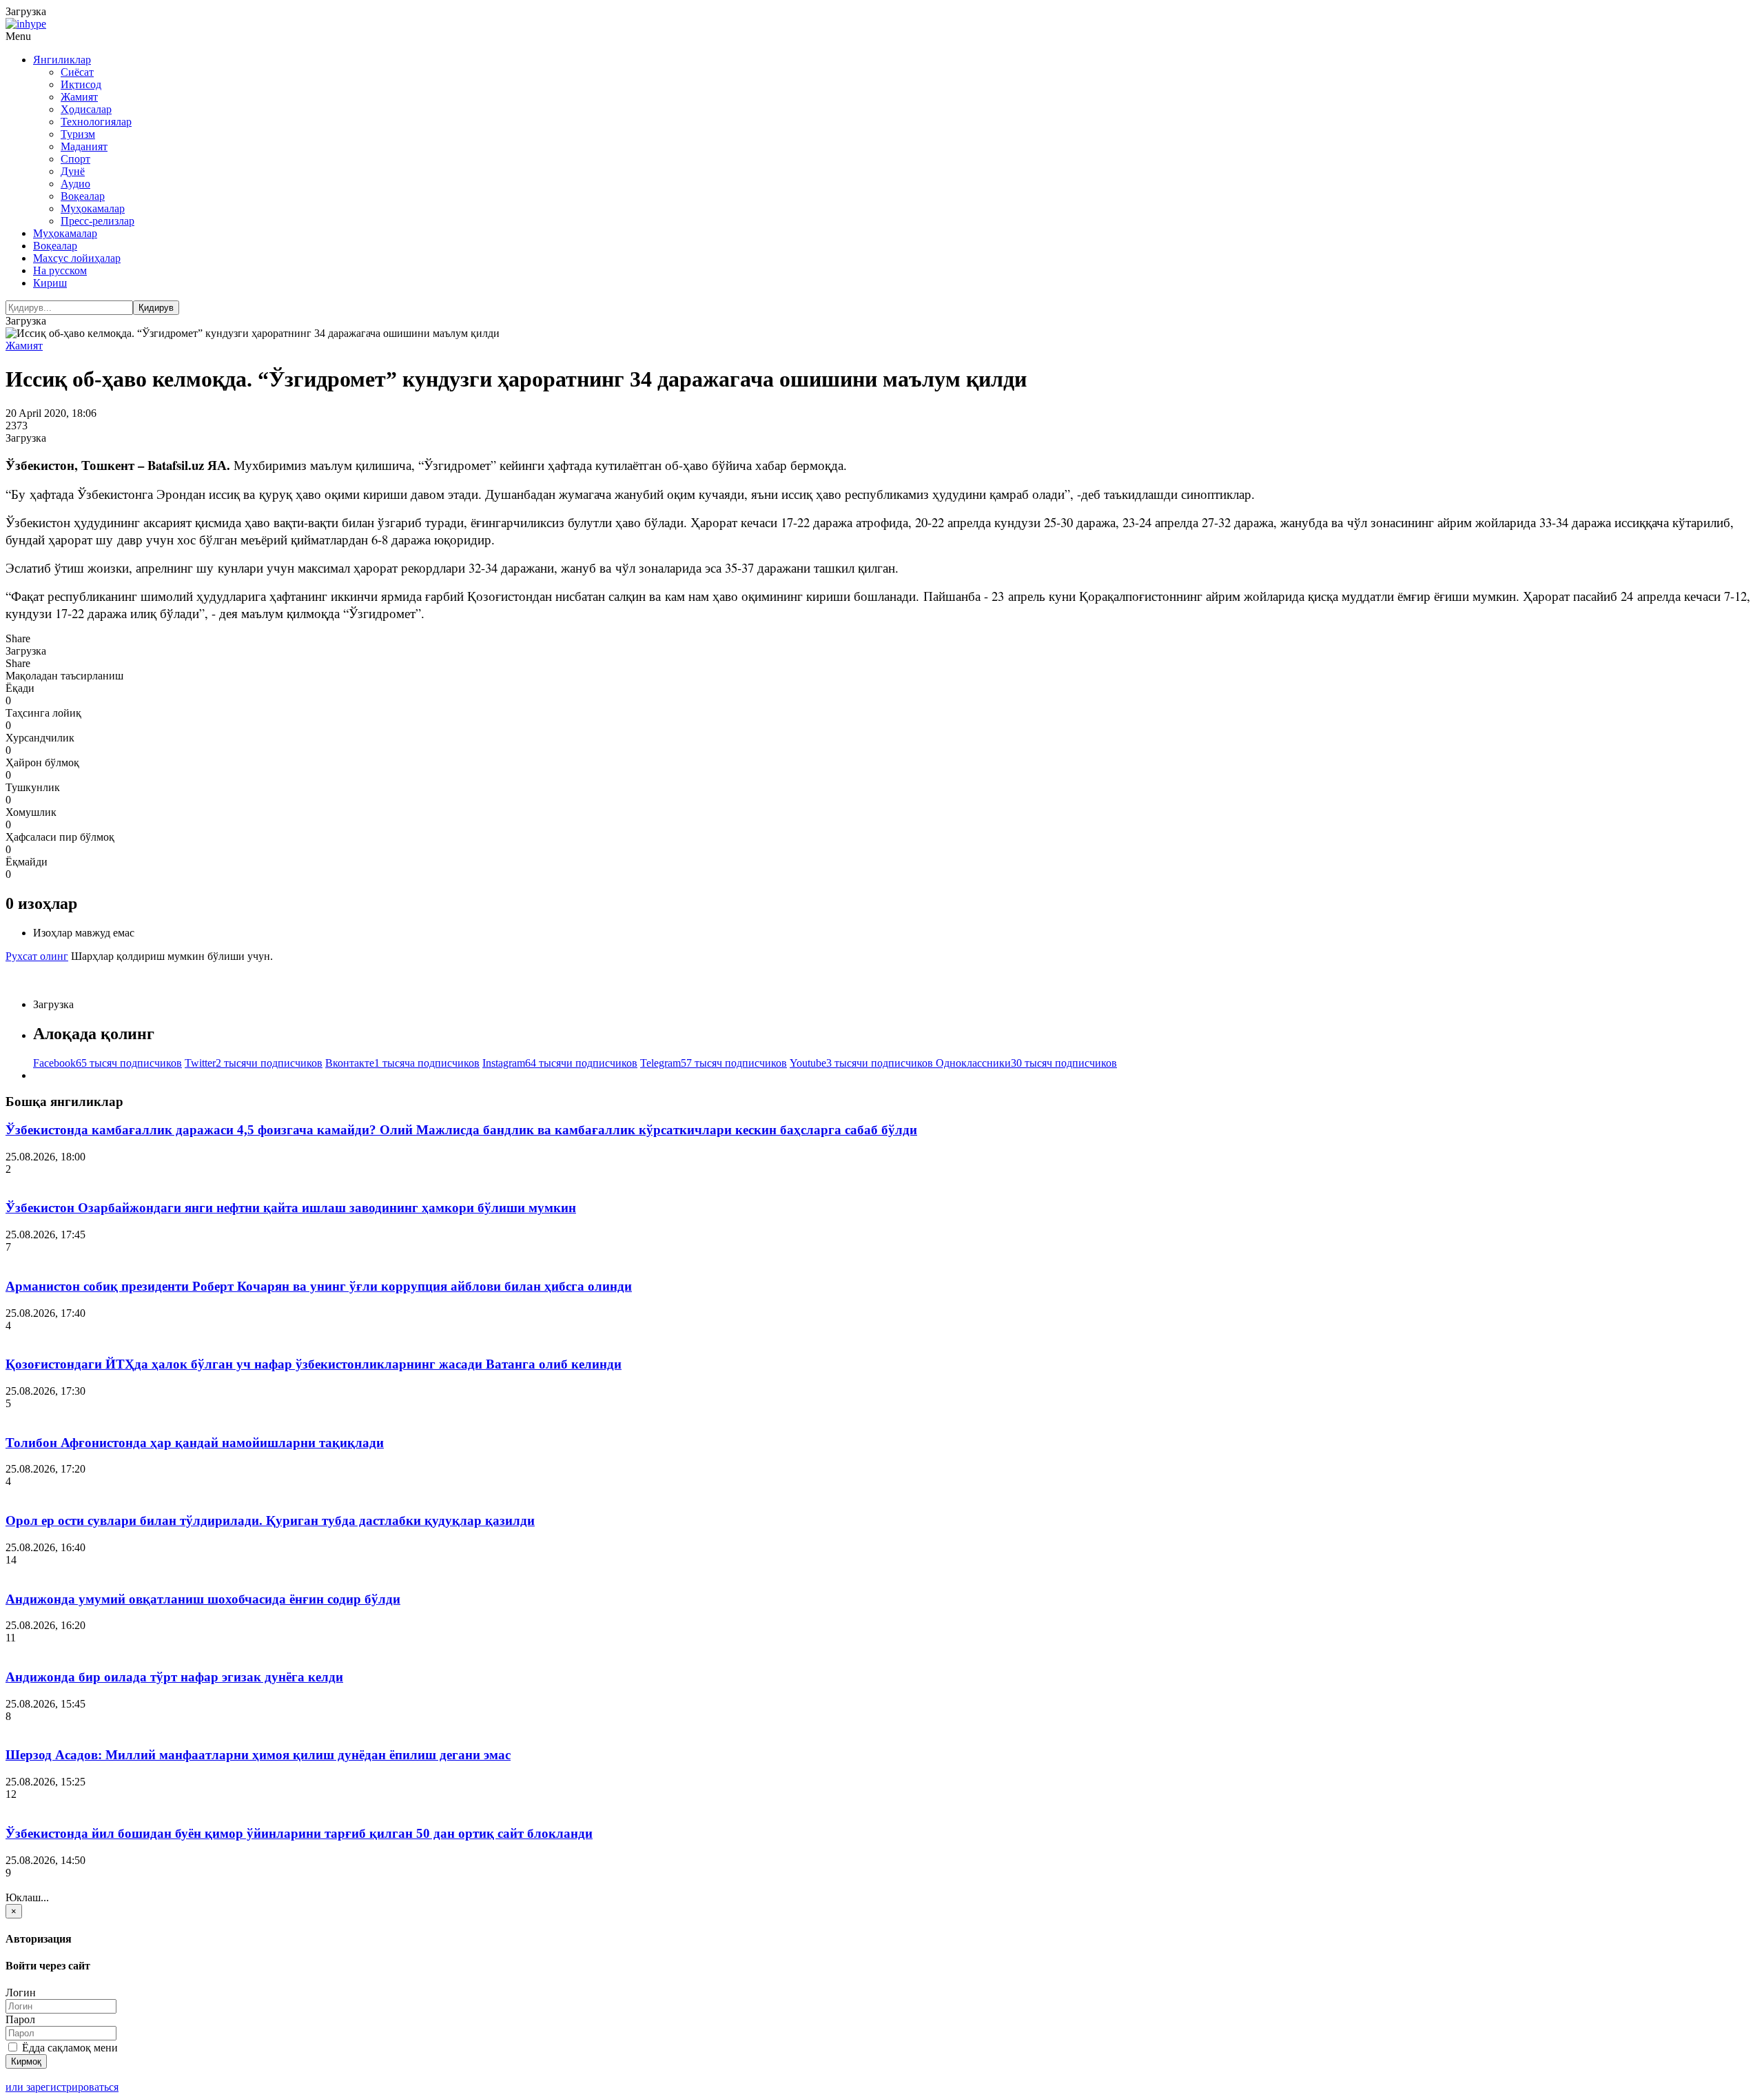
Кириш (50, 283)
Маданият (84, 146)
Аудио (75, 184)
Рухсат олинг (37, 956)
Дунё (73, 171)
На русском (60, 270)
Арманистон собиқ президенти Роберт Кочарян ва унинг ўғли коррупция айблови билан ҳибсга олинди (319, 1286)
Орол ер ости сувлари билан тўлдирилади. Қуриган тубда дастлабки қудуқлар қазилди (270, 1521)
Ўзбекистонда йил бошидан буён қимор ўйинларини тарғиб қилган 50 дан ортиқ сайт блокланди (299, 1833)
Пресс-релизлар (98, 221)
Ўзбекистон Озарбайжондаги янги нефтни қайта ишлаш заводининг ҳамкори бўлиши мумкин (291, 1208)
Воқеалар (83, 196)
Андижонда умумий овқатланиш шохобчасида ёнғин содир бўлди (203, 1599)
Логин (21, 1993)
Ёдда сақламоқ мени (69, 2048)
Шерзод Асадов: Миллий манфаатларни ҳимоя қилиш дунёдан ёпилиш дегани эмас (258, 1755)
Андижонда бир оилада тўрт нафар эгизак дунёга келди (174, 1677)
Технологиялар (96, 122)
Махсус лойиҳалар (77, 258)
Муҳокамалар (93, 208)
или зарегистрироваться (62, 2087)
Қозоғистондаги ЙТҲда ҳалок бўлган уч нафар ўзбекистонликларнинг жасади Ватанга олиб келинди (314, 1364)
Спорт (75, 159)
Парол (20, 2019)
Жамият (79, 97)
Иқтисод (81, 84)
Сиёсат (77, 72)
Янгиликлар (62, 60)
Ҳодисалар (86, 109)
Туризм (78, 134)
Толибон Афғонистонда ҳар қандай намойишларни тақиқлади (195, 1443)
